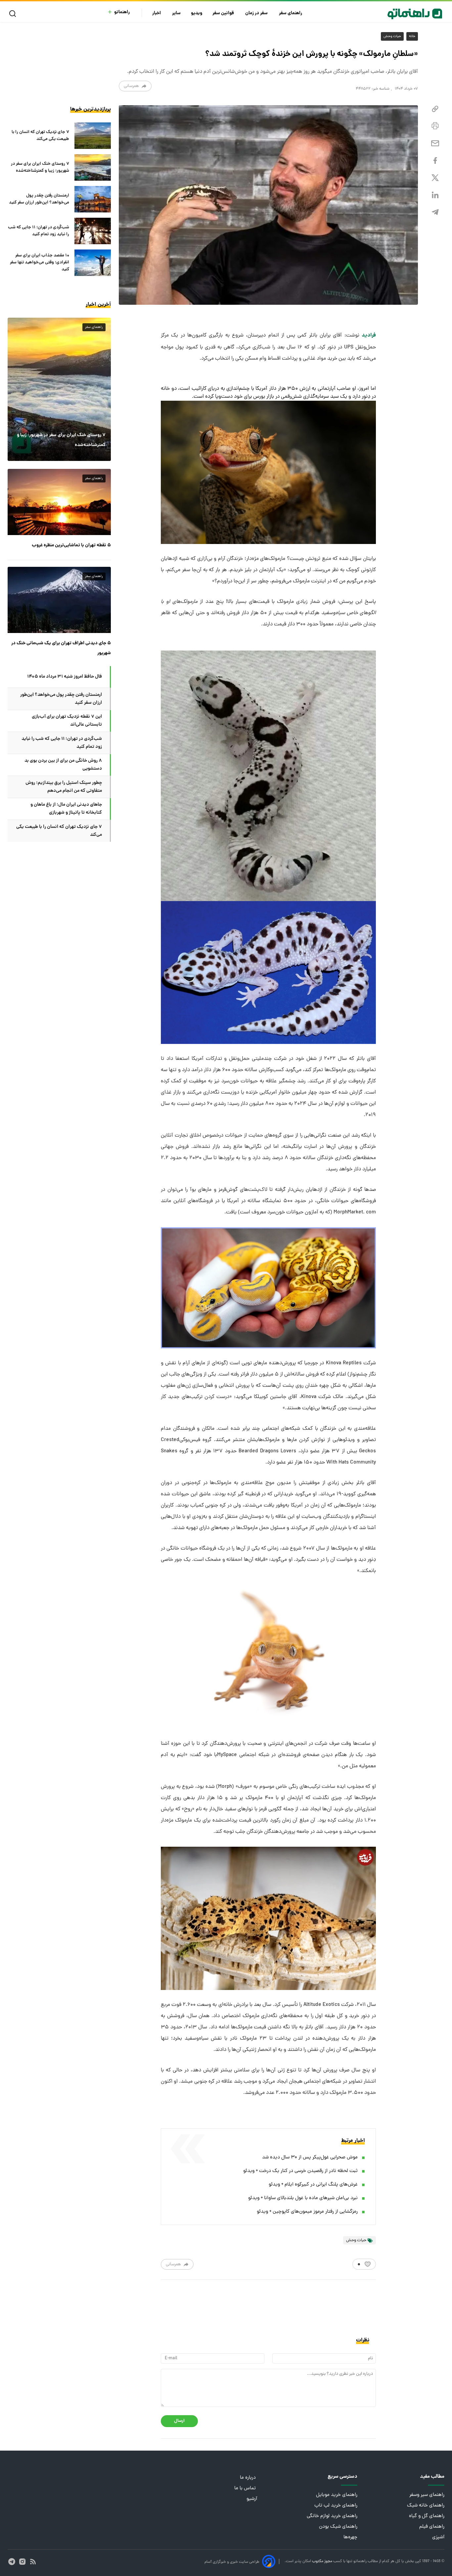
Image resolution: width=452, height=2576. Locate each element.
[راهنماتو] (415, 14)
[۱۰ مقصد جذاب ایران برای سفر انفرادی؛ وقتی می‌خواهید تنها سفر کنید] (93, 263)
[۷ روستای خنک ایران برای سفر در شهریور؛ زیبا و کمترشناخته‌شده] (93, 167)
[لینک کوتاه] (435, 109)
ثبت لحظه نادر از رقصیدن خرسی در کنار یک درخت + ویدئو (300, 2171)
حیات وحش (392, 36)
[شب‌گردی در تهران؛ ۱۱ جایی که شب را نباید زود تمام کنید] (93, 231)
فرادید (369, 335)
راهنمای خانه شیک (426, 2506)
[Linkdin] (435, 195)
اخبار (157, 13)
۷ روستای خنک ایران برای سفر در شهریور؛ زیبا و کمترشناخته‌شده (40, 167)
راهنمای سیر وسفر (427, 2495)
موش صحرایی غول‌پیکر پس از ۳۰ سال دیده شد (310, 2158)
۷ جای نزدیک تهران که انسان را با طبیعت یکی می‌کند (40, 136)
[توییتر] (435, 178)
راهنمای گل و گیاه (427, 2516)
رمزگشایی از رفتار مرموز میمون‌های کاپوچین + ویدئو (307, 2212)
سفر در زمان (257, 13)
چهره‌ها (350, 2537)
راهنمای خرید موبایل (337, 2495)
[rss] (33, 2562)
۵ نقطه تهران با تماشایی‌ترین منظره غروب (71, 545)
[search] (14, 14)
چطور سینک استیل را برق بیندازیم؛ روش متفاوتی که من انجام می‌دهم (64, 787)
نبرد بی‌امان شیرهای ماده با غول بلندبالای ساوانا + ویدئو (303, 2198)
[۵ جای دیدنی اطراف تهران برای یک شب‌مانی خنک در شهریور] (59, 600)
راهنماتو (122, 12)
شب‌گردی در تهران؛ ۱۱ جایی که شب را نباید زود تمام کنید (39, 231)
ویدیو (197, 13)
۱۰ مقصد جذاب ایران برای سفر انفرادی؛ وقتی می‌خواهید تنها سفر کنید (40, 263)
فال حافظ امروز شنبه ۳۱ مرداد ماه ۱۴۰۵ (65, 677)
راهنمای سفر (291, 13)
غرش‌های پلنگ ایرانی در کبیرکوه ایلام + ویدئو (313, 2185)
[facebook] (435, 161)
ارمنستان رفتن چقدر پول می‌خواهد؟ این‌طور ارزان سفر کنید (39, 199)
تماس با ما (246, 2488)
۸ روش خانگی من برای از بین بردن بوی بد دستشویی (63, 765)
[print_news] (435, 126)
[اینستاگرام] (22, 2562)
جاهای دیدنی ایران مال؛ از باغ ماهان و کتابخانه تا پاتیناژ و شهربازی (66, 809)
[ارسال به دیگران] (435, 143)
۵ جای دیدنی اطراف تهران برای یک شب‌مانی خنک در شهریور (61, 648)
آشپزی (438, 2537)
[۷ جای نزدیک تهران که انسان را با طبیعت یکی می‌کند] (93, 136)
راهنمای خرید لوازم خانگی (332, 2516)
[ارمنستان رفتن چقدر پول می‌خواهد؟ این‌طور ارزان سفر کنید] (93, 199)
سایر (176, 13)
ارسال (179, 2421)
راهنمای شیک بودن (338, 2527)
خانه (412, 36)
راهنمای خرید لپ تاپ (336, 2506)
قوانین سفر (224, 13)
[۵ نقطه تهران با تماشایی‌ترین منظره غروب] (59, 502)
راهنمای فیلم (432, 2527)
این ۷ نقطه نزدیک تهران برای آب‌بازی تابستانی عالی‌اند (67, 721)
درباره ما (249, 2478)
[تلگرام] (435, 212)
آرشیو (252, 2499)
